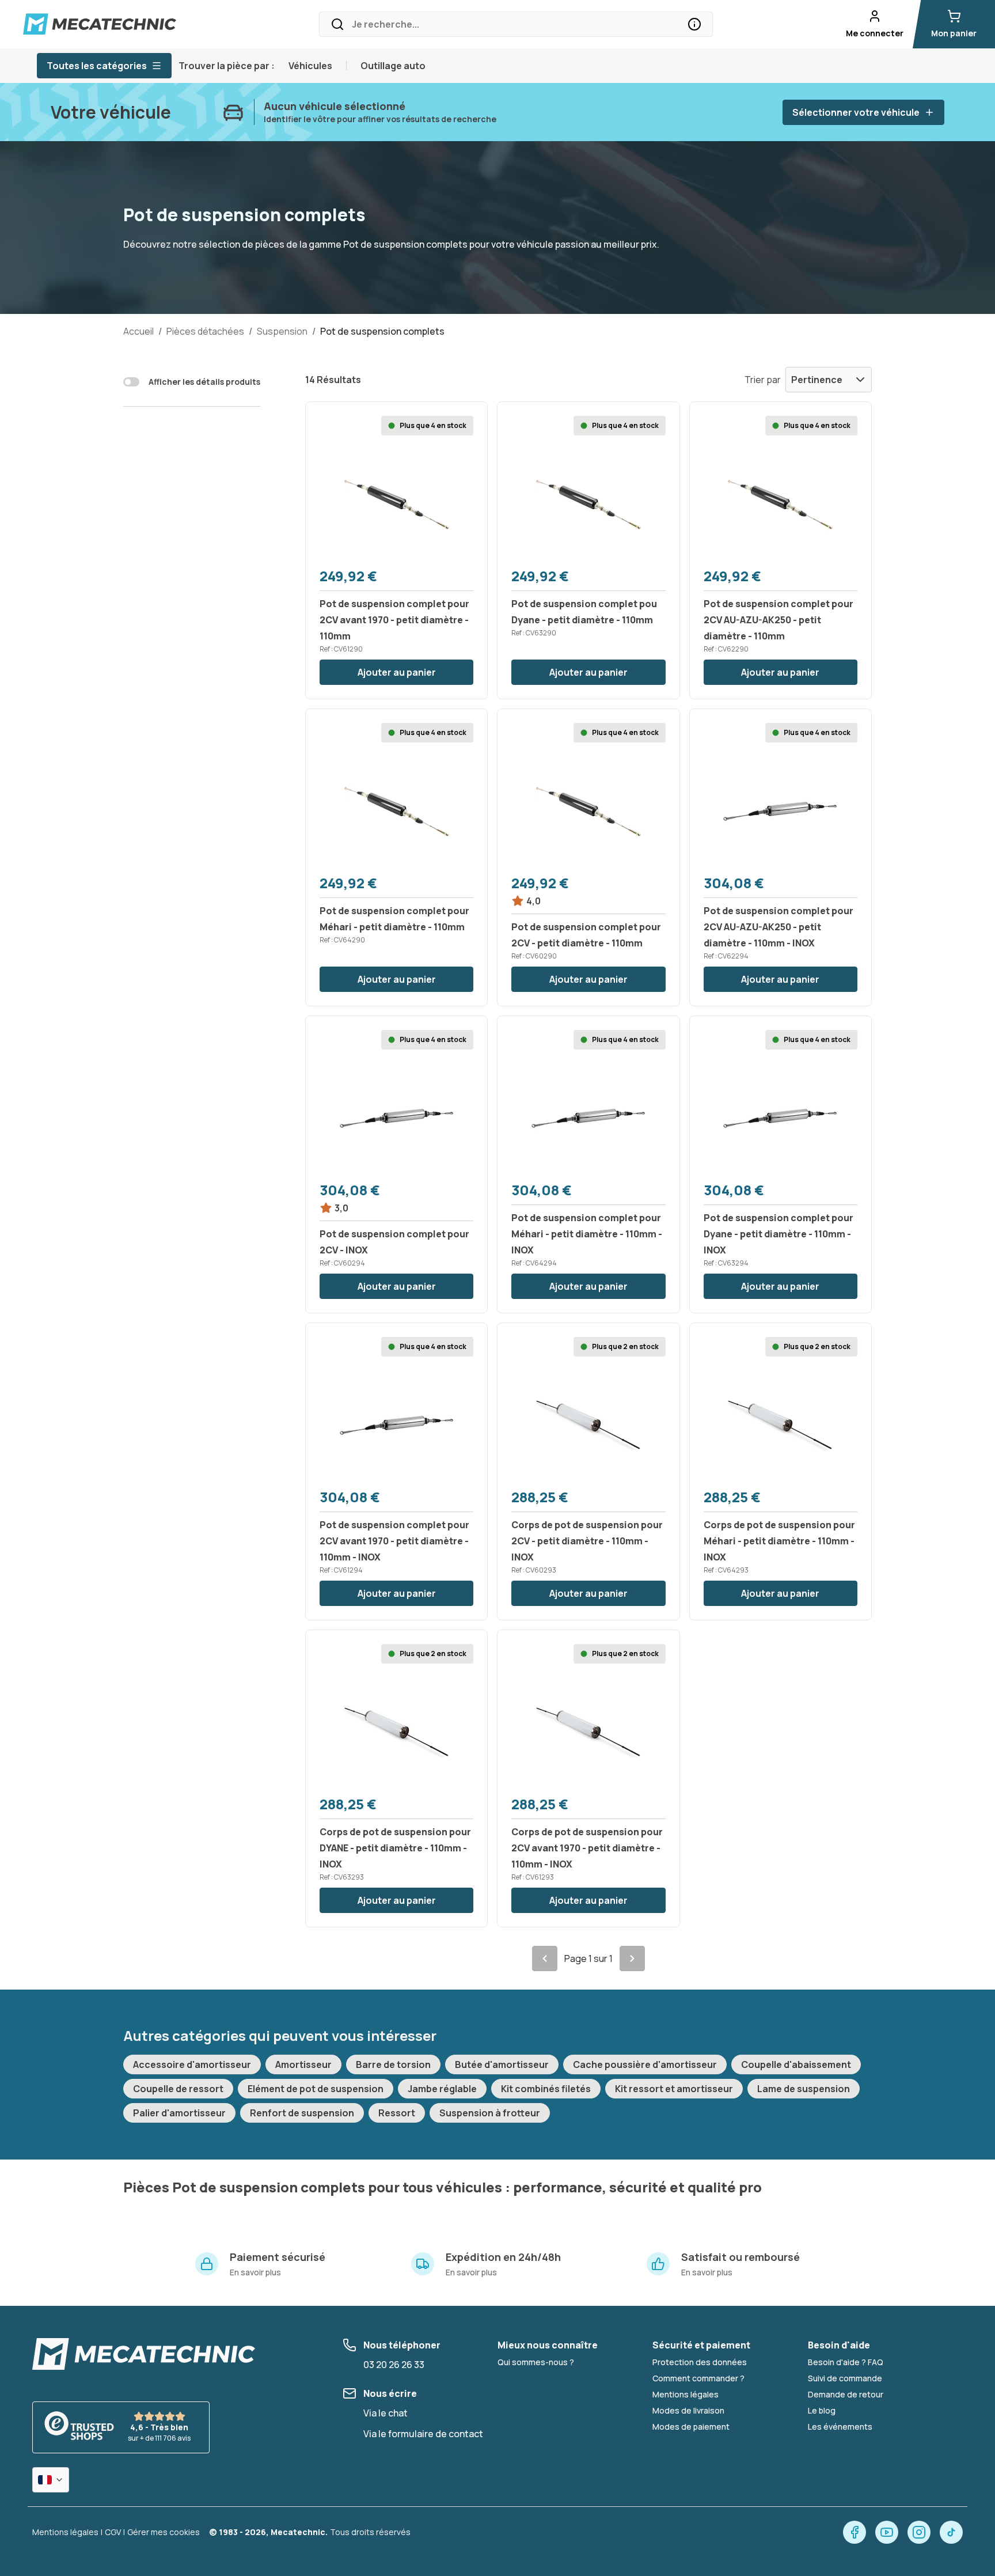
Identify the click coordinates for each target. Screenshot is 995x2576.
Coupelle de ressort (178, 2089)
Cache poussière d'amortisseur (645, 2064)
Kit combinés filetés (546, 2089)
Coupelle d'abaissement (796, 2064)
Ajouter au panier (397, 672)
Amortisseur (303, 2064)
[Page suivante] (632, 1958)
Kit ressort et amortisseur (674, 2089)
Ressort (397, 2113)
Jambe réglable (442, 2089)
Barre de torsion (393, 2064)
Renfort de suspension (302, 2113)
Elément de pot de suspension (316, 2089)
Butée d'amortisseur (502, 2064)
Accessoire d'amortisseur (192, 2064)
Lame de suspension (804, 2089)
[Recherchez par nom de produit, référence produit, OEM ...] (694, 24)
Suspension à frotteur (490, 2113)
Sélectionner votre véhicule (856, 112)
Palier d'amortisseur (179, 2113)
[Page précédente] (545, 1958)
